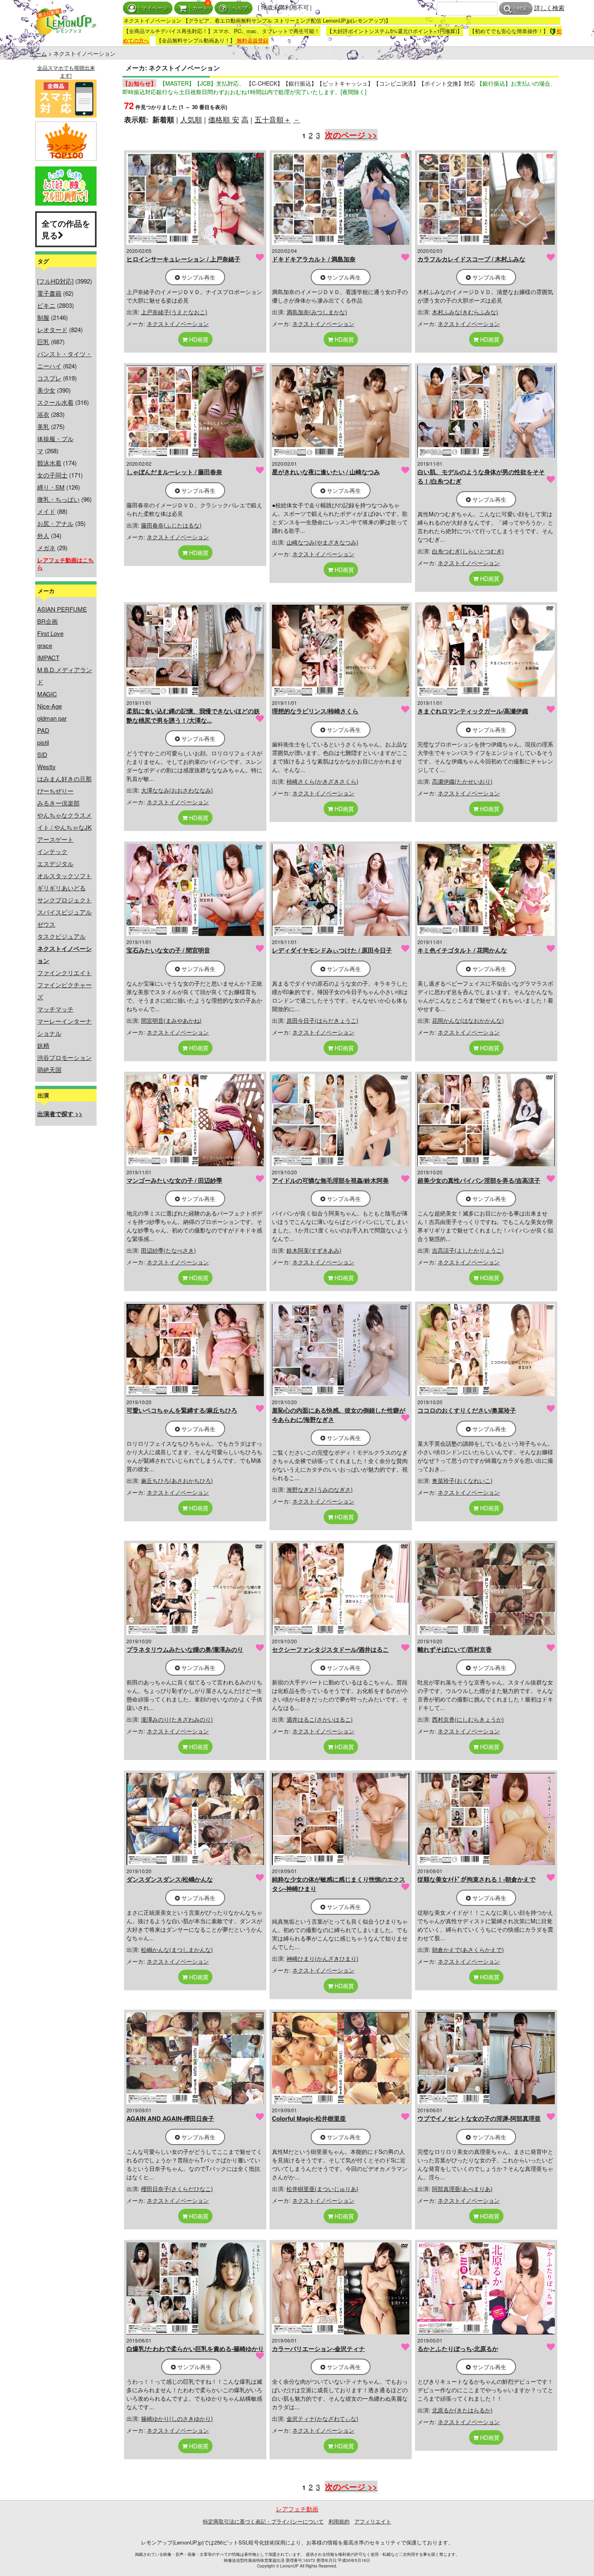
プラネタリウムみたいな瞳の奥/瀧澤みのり (185, 1649)
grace (45, 645)
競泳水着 (49, 463)
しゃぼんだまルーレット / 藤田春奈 (174, 472)
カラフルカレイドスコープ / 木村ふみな (471, 259)
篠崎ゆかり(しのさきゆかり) (177, 2418)
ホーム (38, 53)
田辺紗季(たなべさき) (169, 1250)
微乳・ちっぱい (58, 499)
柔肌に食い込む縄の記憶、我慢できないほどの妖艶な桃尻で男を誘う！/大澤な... (193, 716)
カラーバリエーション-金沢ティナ (318, 2349)
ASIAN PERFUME (62, 609)
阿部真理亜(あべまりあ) (462, 2189)
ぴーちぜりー (55, 791)
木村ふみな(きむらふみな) (465, 312)
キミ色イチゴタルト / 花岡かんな (462, 950)
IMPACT (48, 657)
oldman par (52, 718)
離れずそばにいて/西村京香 (455, 1649)
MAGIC (47, 694)
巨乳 (43, 342)
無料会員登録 (253, 40)
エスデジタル (55, 863)
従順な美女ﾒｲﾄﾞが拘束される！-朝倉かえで (476, 1879)
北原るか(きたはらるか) (462, 2410)
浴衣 (43, 414)
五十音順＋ (273, 119)
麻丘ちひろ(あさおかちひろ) (177, 1480)
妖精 (43, 1045)
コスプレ (49, 378)
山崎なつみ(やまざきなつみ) (322, 542)
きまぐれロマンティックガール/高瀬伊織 (473, 711)
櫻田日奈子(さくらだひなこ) (177, 2189)
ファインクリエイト (64, 973)
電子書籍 (49, 293)
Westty (46, 766)
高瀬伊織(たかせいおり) (462, 781)
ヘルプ (240, 8)
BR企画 (47, 621)
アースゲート (55, 839)
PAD (43, 730)
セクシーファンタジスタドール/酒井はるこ (330, 1649)
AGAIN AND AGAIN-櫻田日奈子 (170, 2118)
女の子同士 (52, 475)
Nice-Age (49, 706)
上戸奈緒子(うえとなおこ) (174, 312)
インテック (52, 851)
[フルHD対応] (55, 281)
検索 (522, 9)
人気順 (191, 119)
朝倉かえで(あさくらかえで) (468, 1949)
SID (42, 754)
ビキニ (46, 305)
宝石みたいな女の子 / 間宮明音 (168, 950)
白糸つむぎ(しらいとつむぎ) (468, 551)
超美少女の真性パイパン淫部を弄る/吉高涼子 (479, 1180)
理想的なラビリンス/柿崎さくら (315, 711)
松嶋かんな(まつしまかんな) (177, 1949)
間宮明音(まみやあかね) (171, 1020)
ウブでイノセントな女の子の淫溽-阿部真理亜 (479, 2118)
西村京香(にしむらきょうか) (468, 1719)
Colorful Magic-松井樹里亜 (309, 2118)
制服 (43, 317)
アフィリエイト (373, 2521)
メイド (46, 511)
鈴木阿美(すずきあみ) (314, 1250)
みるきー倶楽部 (58, 803)
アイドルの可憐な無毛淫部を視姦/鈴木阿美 (330, 1180)
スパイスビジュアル (64, 912)
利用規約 (339, 2521)
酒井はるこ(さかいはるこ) (320, 1719)
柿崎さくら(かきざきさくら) (322, 781)
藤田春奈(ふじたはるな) (171, 525)
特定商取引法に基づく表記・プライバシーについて (263, 2521)
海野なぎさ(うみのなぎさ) (320, 1489)
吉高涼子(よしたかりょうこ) (468, 1250)
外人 (43, 535)
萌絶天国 (49, 1069)
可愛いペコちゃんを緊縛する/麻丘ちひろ (182, 1410)
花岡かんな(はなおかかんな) (468, 1020)
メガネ (46, 548)
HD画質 (198, 339)
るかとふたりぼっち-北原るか (458, 2349)
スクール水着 (55, 402)
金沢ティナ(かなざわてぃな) (322, 2418)
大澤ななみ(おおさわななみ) (177, 790)
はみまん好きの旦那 (64, 779)
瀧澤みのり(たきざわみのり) (177, 1719)
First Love (50, 633)
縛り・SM (51, 487)
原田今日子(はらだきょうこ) (322, 1020)
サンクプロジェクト (64, 900)
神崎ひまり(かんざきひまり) (322, 1958)
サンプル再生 (198, 277)
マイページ (155, 8)
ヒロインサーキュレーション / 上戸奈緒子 (183, 259)
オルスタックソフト (64, 876)
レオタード (52, 329)
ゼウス (46, 924)
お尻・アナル (55, 523)
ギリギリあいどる (61, 888)
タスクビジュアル (61, 936)
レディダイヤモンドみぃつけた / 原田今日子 (332, 950)
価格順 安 (224, 119)
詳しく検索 (549, 7)
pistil (43, 742)
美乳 (43, 426)
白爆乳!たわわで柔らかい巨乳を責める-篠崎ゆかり (195, 2349)
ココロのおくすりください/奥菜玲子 (467, 1410)
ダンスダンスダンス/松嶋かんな (170, 1879)
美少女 (46, 390)
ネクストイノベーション (178, 324)
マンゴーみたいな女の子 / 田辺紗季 (174, 1180)
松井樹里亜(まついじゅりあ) (322, 2189)
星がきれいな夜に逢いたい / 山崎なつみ (326, 472)
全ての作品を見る (66, 229)
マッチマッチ (55, 1009)
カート (200, 8)
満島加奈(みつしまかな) (317, 312)
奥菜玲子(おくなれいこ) (462, 1480)
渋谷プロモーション (64, 1057)
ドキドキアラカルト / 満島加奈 (314, 259)
